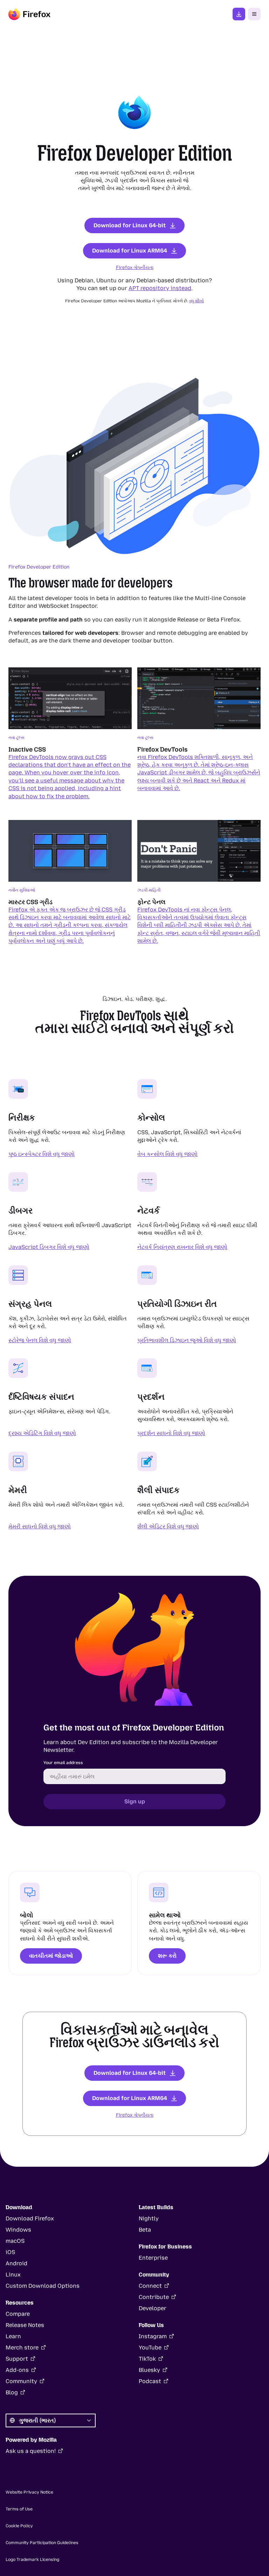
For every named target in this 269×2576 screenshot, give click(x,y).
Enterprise (153, 2258)
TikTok (147, 2359)
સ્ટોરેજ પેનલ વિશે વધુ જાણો (40, 1340)
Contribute (154, 2297)
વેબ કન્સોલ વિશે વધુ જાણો (167, 1154)
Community (21, 2381)
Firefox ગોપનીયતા (135, 267)
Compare (18, 2314)
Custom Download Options (43, 2286)
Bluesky (149, 2370)
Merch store (22, 2348)
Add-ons (17, 2370)
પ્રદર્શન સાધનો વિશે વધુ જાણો (171, 1433)
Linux (13, 2275)
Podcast (150, 2381)
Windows (18, 2230)
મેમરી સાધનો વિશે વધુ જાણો (40, 1526)
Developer (153, 2308)
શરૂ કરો (167, 1956)
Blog (12, 2392)
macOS (15, 2241)
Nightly (149, 2218)
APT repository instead (160, 288)
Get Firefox (239, 14)
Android (16, 2263)
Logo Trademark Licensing (32, 2560)
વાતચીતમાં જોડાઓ (51, 1956)
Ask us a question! (31, 2451)
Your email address (63, 1763)
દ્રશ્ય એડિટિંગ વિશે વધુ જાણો (42, 1433)
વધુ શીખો (196, 301)
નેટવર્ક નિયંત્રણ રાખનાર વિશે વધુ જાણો (182, 1247)
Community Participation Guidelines (42, 2543)
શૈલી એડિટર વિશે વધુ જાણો (168, 1526)
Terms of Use (19, 2509)
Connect (150, 2286)
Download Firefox (30, 2218)
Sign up (135, 1801)
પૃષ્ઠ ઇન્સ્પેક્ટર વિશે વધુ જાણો (42, 1154)
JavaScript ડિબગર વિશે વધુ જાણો (49, 1247)
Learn (13, 2336)
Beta (145, 2230)
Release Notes (25, 2325)
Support (17, 2359)
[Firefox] (29, 14)
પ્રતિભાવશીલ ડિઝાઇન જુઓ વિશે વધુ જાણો (187, 1340)
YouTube (150, 2348)
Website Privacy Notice (29, 2492)
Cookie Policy (19, 2526)
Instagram (153, 2336)
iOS (10, 2252)
